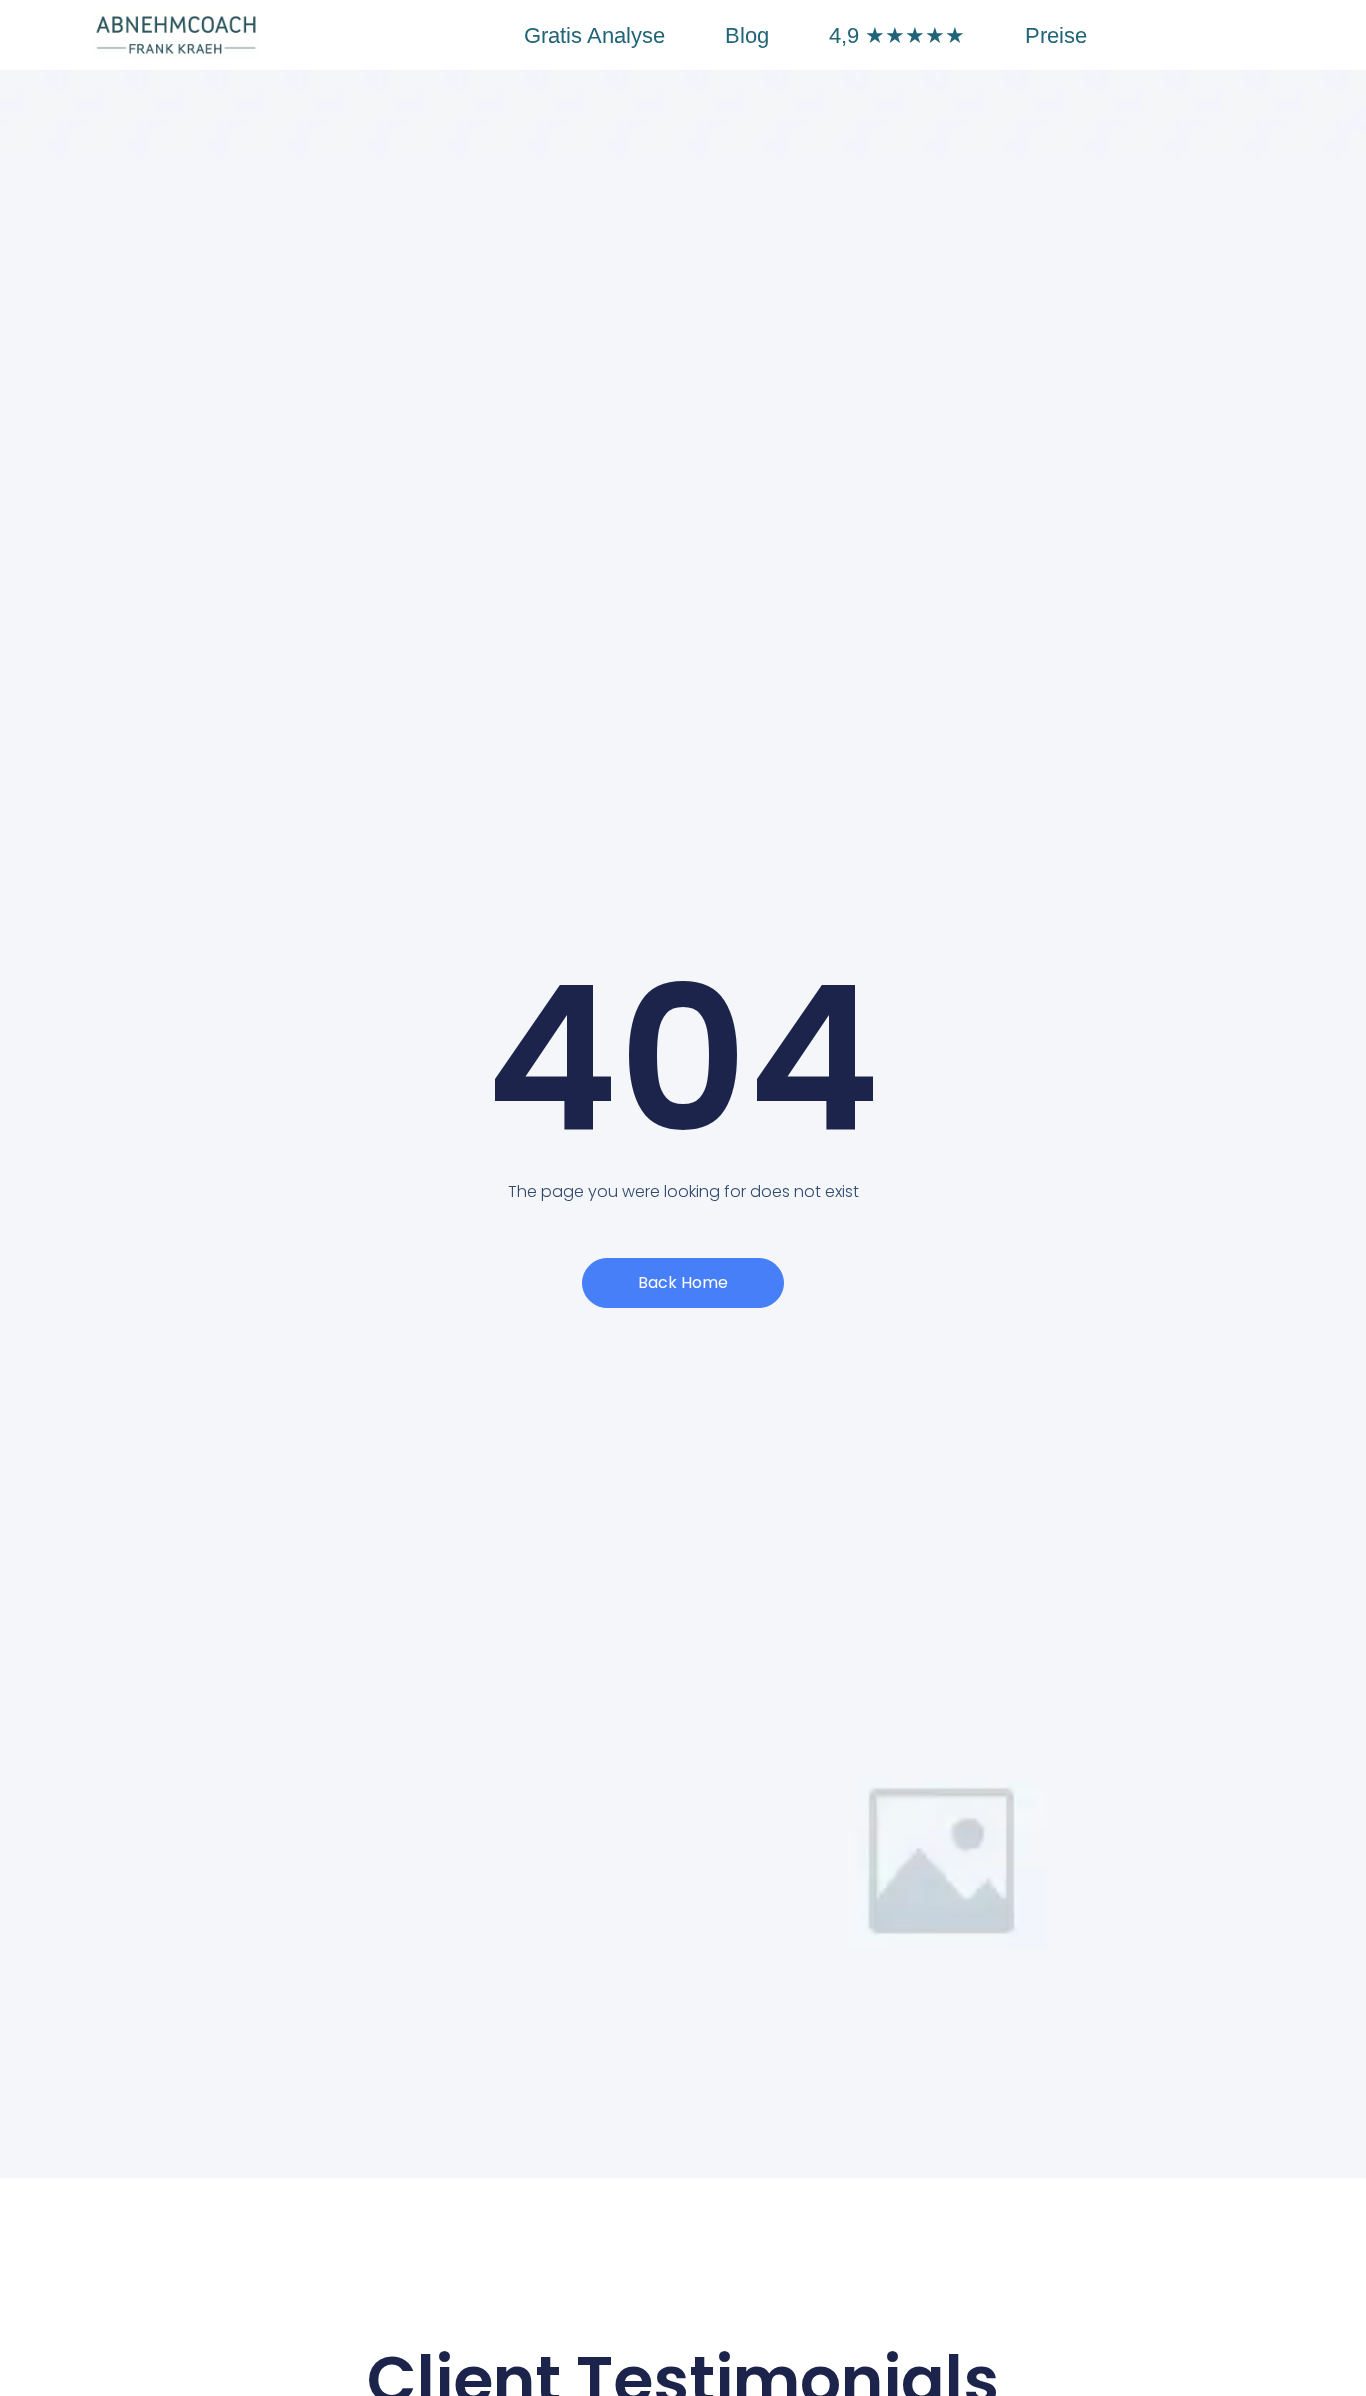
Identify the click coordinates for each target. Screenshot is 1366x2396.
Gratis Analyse (594, 35)
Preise (1056, 35)
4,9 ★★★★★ (897, 35)
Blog (747, 35)
